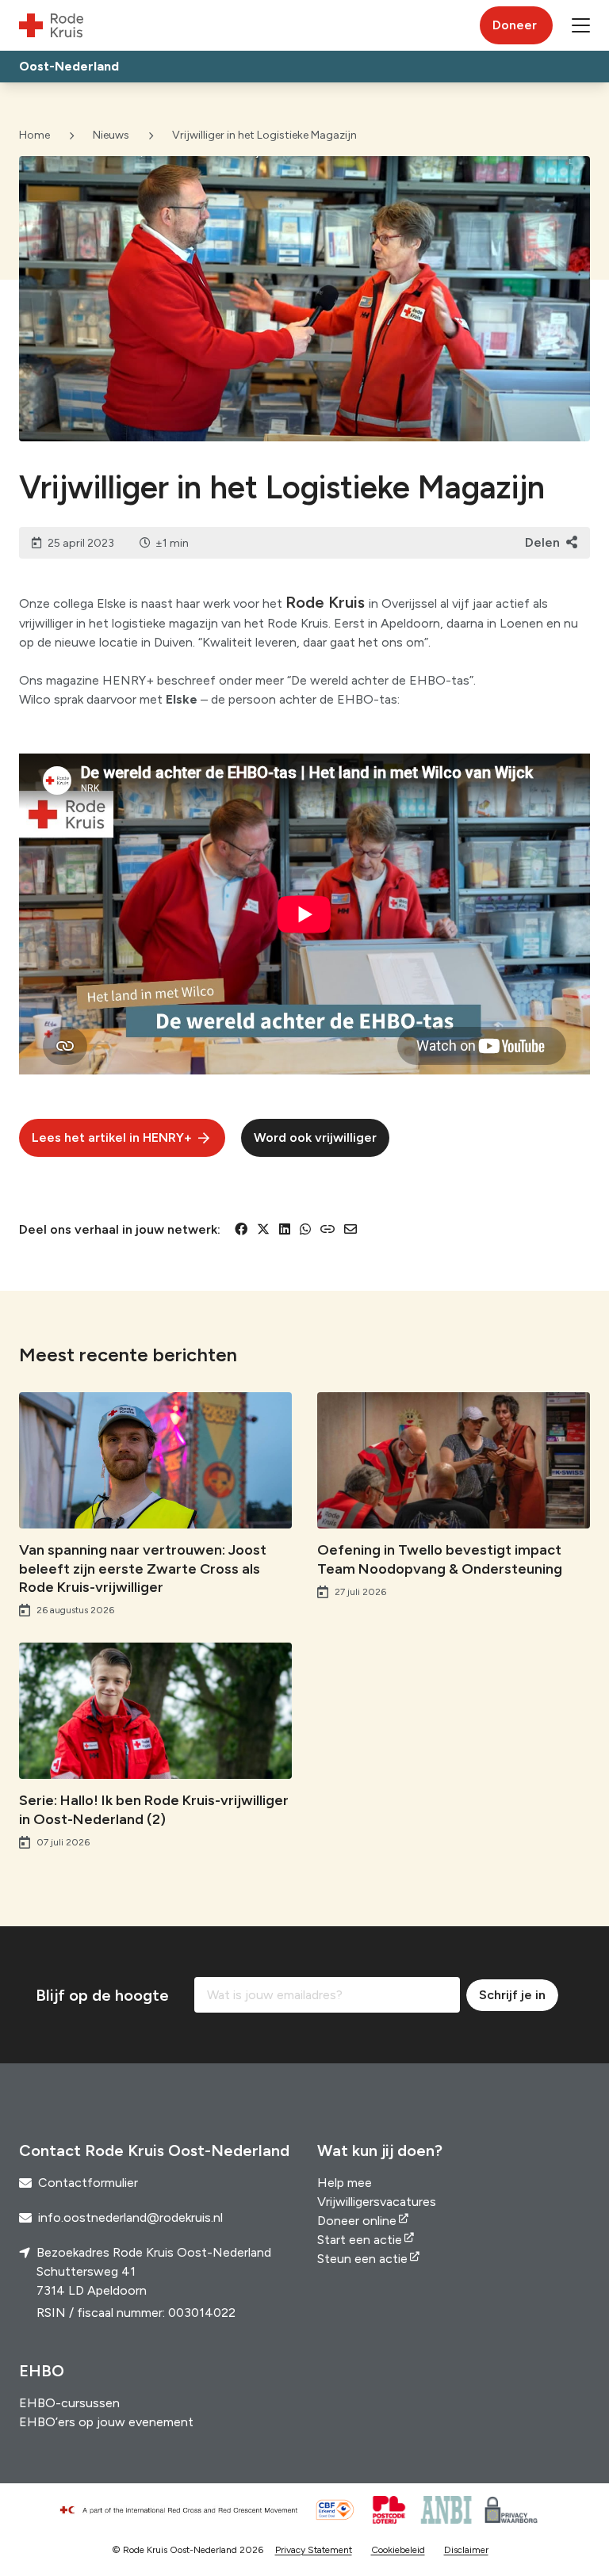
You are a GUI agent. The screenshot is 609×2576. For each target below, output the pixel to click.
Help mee (345, 2183)
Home (34, 135)
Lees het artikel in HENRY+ (112, 1137)
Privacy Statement (314, 2550)
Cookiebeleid (398, 2550)
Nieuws (111, 135)
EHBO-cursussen (69, 2403)
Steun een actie (362, 2259)
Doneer (515, 25)
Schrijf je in (512, 1995)
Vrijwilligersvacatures (377, 2202)
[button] (581, 25)
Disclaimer (466, 2550)
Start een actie (360, 2240)
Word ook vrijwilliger (315, 1137)
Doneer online (357, 2221)
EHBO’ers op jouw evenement (106, 2422)
